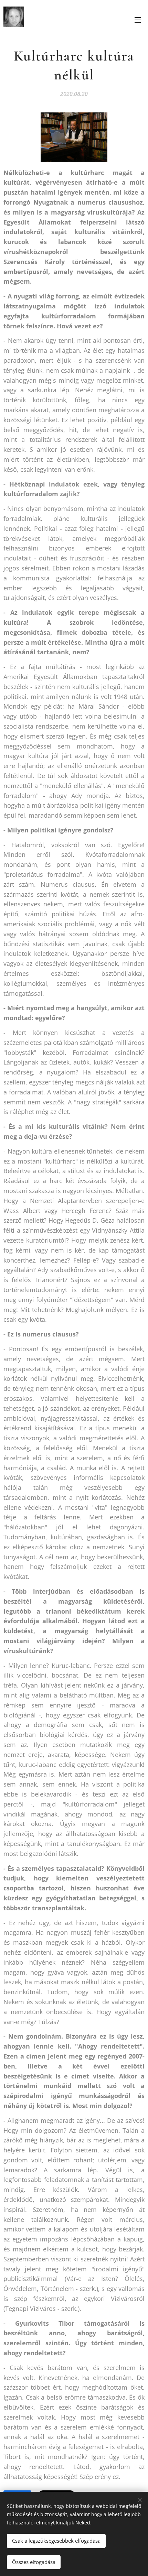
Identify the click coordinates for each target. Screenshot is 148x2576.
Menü (138, 20)
